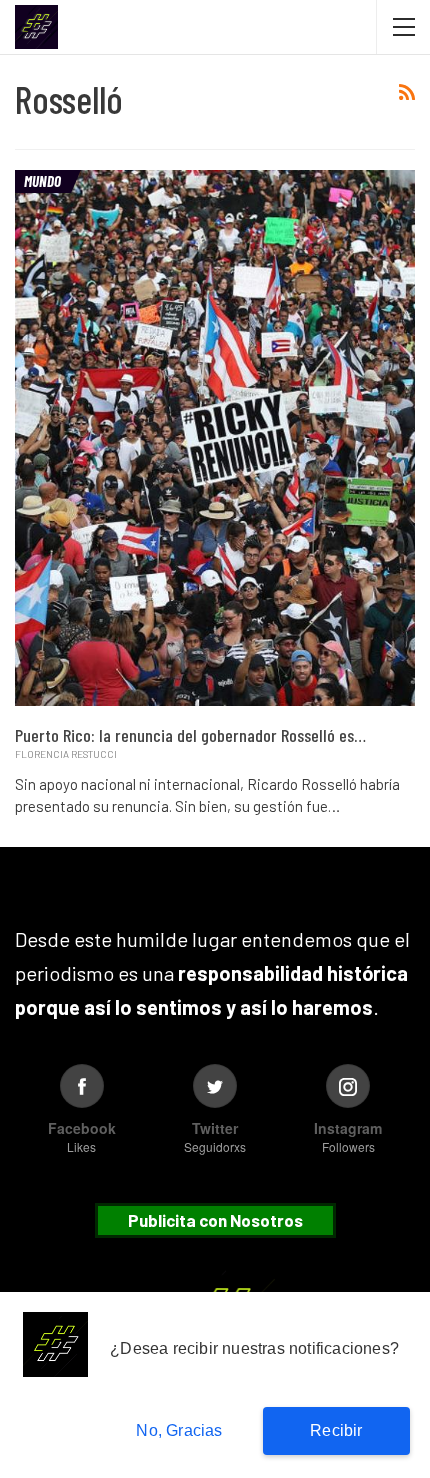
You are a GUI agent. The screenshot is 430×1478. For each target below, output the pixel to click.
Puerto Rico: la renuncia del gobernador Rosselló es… (190, 735)
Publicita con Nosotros (215, 1220)
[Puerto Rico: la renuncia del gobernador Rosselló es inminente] (215, 438)
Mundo (42, 181)
